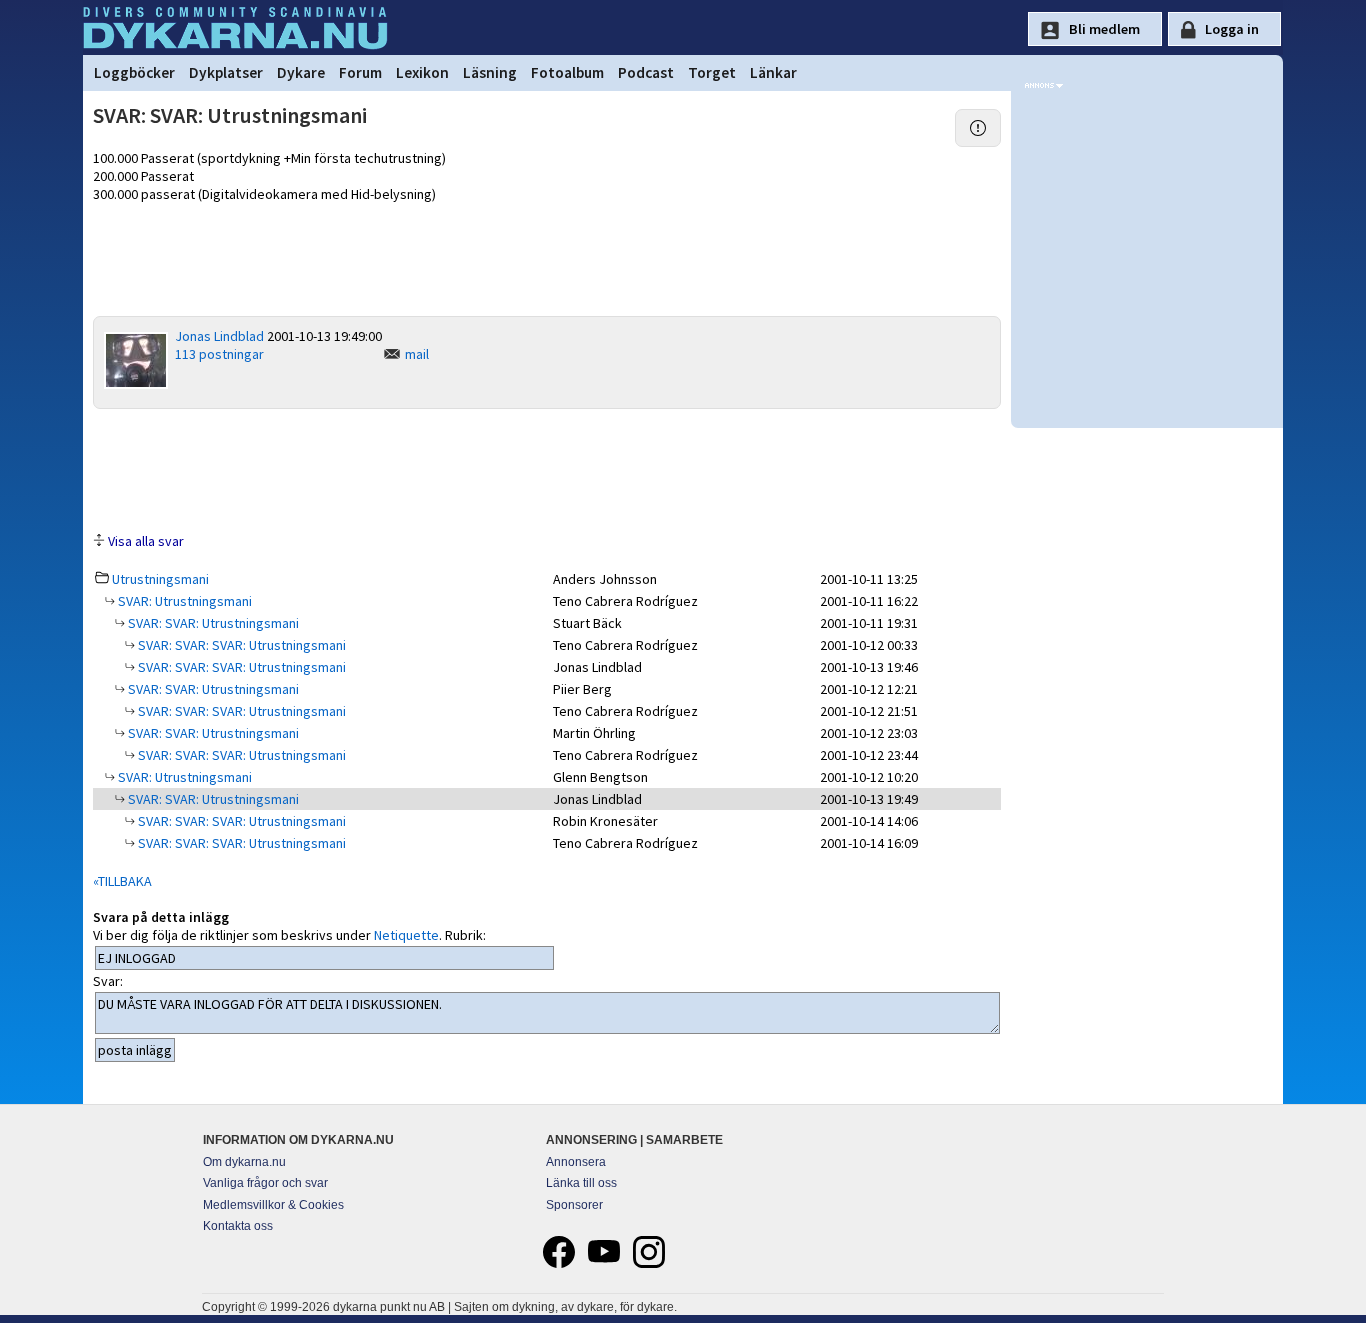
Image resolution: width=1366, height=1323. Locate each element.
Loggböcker (134, 72)
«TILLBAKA (122, 881)
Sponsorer (574, 1205)
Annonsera (576, 1162)
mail (417, 354)
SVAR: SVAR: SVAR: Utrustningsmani (240, 645)
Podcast (646, 72)
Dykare (301, 72)
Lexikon (422, 72)
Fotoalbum (567, 72)
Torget (712, 72)
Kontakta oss (238, 1226)
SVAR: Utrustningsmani (183, 601)
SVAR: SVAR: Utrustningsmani (212, 623)
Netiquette (406, 935)
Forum (360, 72)
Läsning (490, 72)
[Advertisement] (547, 469)
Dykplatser (226, 72)
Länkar (773, 72)
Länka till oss (581, 1183)
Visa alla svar (146, 541)
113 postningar (219, 354)
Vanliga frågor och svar (265, 1183)
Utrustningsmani (160, 579)
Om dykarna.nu (244, 1162)
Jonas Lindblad (219, 336)
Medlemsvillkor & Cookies (273, 1205)
